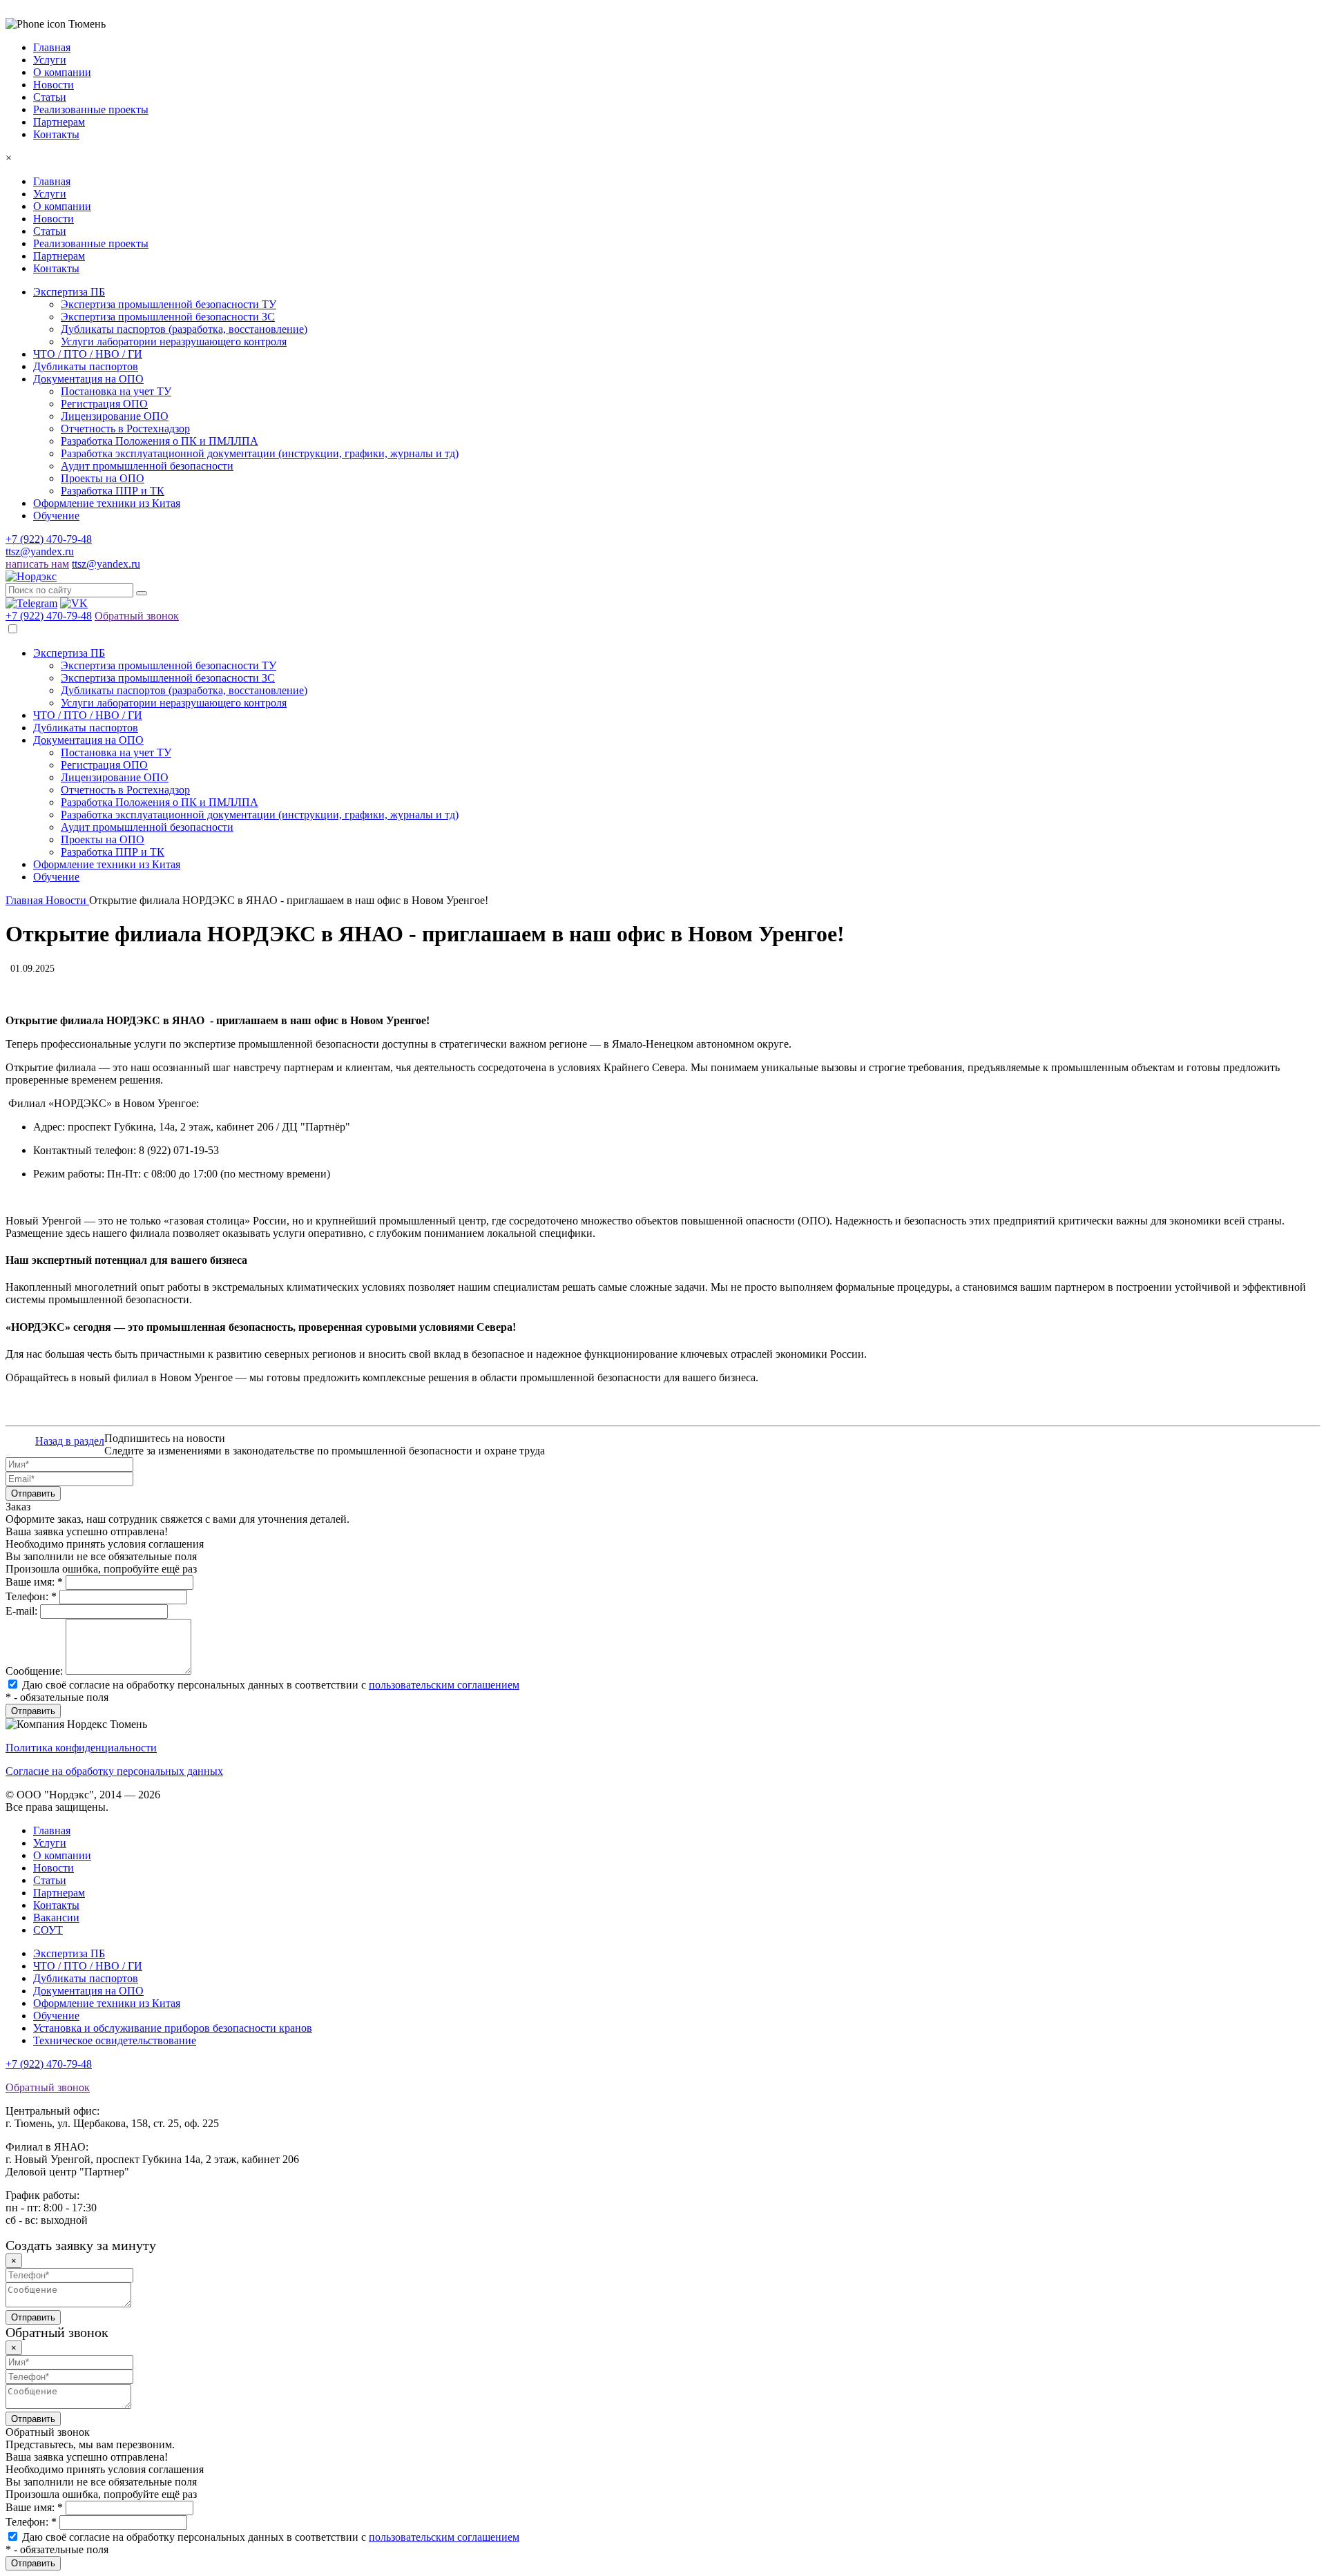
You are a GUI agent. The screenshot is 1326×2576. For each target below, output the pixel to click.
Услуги (50, 194)
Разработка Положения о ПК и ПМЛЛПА (160, 441)
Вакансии (56, 1917)
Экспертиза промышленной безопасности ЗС (168, 317)
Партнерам (59, 256)
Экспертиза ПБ (69, 292)
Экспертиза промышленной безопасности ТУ (169, 304)
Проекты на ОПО (103, 478)
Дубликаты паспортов (86, 366)
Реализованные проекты (91, 243)
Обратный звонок (137, 616)
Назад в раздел (70, 1441)
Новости (54, 219)
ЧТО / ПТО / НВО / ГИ (88, 354)
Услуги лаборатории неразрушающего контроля (174, 342)
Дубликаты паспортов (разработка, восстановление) (184, 329)
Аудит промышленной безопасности (147, 466)
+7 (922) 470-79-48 (49, 539)
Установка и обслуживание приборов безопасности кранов (173, 2028)
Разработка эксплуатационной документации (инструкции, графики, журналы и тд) (260, 453)
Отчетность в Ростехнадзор (125, 429)
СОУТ (48, 1930)
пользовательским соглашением (444, 1685)
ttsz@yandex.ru (40, 551)
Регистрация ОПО (104, 404)
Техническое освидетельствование (115, 2040)
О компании (62, 206)
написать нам (37, 564)
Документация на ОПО (88, 379)
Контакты (56, 268)
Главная (52, 181)
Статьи (50, 231)
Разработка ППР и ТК (113, 491)
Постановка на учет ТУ (116, 391)
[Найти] (142, 593)
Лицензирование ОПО (115, 416)
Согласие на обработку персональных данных (114, 1771)
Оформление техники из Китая (107, 503)
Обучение (56, 516)
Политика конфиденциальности (81, 1748)
